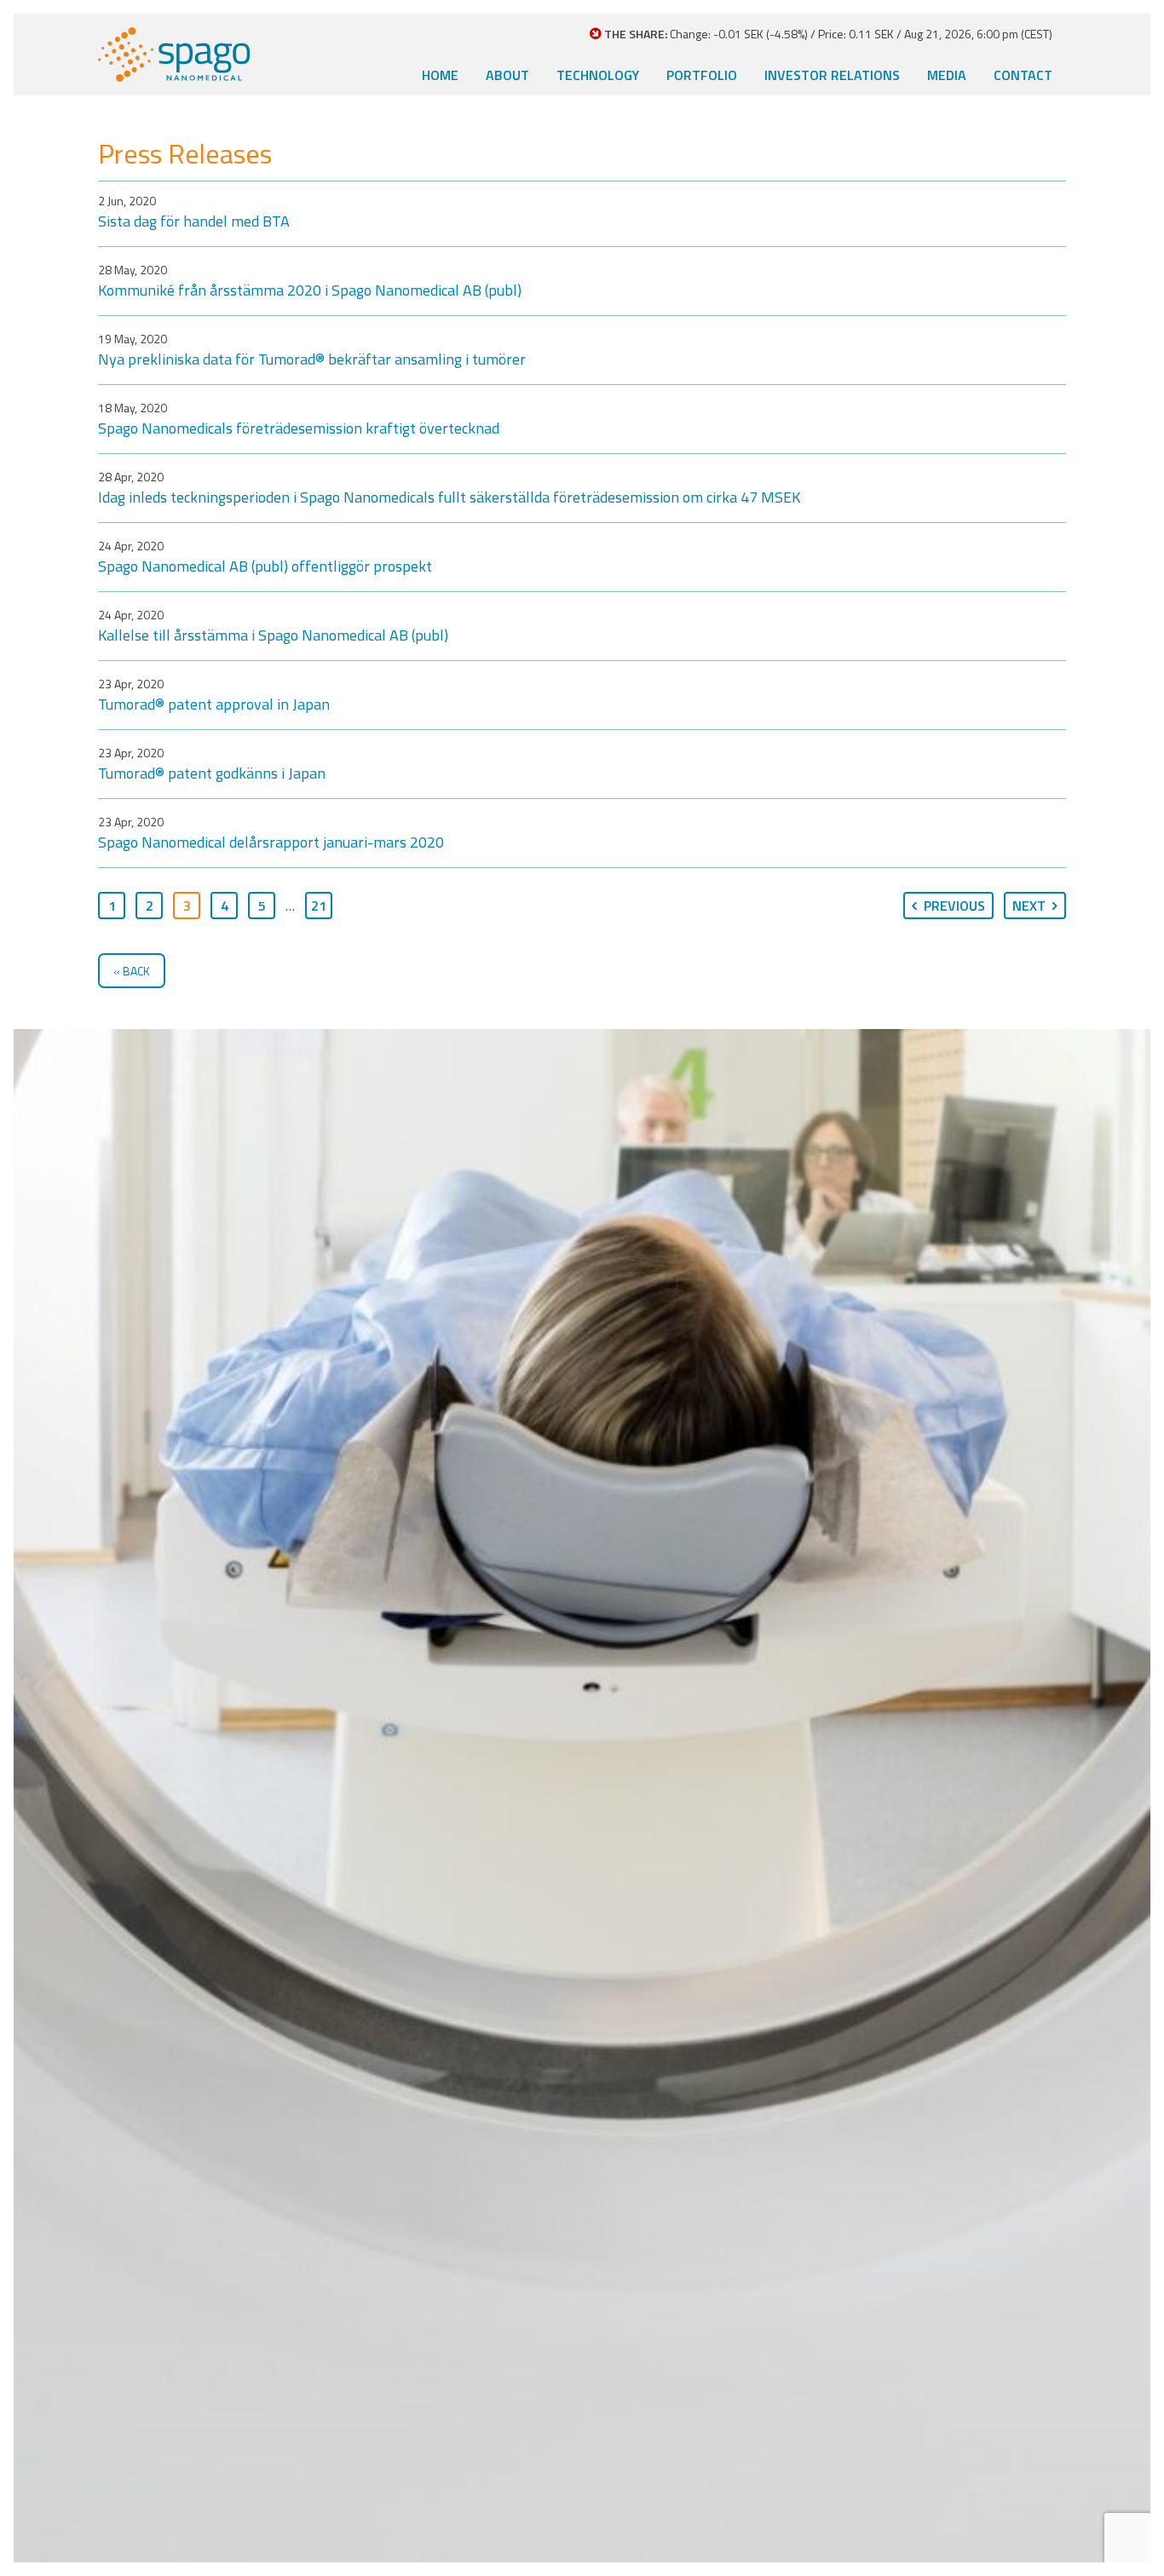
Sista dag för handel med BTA (194, 221)
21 (319, 906)
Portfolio (702, 75)
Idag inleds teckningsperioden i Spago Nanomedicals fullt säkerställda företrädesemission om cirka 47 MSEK (449, 497)
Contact (1023, 75)
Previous (954, 906)
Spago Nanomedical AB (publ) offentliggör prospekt (265, 566)
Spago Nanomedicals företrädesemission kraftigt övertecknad (299, 428)
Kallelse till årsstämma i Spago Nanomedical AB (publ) (273, 635)
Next (1029, 906)
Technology (598, 75)
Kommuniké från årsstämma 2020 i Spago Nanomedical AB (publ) (310, 290)
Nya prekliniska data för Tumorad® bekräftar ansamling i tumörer (312, 359)
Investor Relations (832, 75)
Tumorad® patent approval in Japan (214, 704)
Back (136, 971)
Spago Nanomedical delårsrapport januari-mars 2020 (271, 842)
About (507, 75)
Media (947, 75)
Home (440, 75)
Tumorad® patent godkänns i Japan (212, 773)
